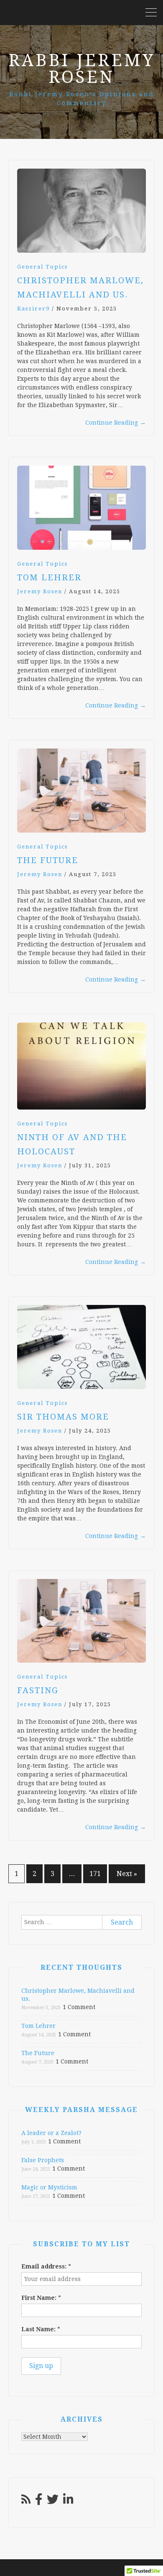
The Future (48, 860)
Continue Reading (116, 423)
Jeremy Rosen (40, 591)
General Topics (42, 267)
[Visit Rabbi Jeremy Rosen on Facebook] (39, 2502)
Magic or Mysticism (49, 2187)
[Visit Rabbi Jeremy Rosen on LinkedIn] (68, 2502)
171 (95, 1874)
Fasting (38, 1690)
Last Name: (41, 2329)
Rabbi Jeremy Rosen (82, 69)
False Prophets (43, 2160)
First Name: (41, 2298)
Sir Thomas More (63, 1417)
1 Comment (79, 2007)
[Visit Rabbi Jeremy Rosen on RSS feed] (26, 2502)
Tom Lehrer (49, 577)
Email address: (46, 2266)
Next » (127, 1874)
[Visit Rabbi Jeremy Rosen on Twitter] (53, 2502)
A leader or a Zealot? (51, 2133)
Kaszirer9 (33, 309)
